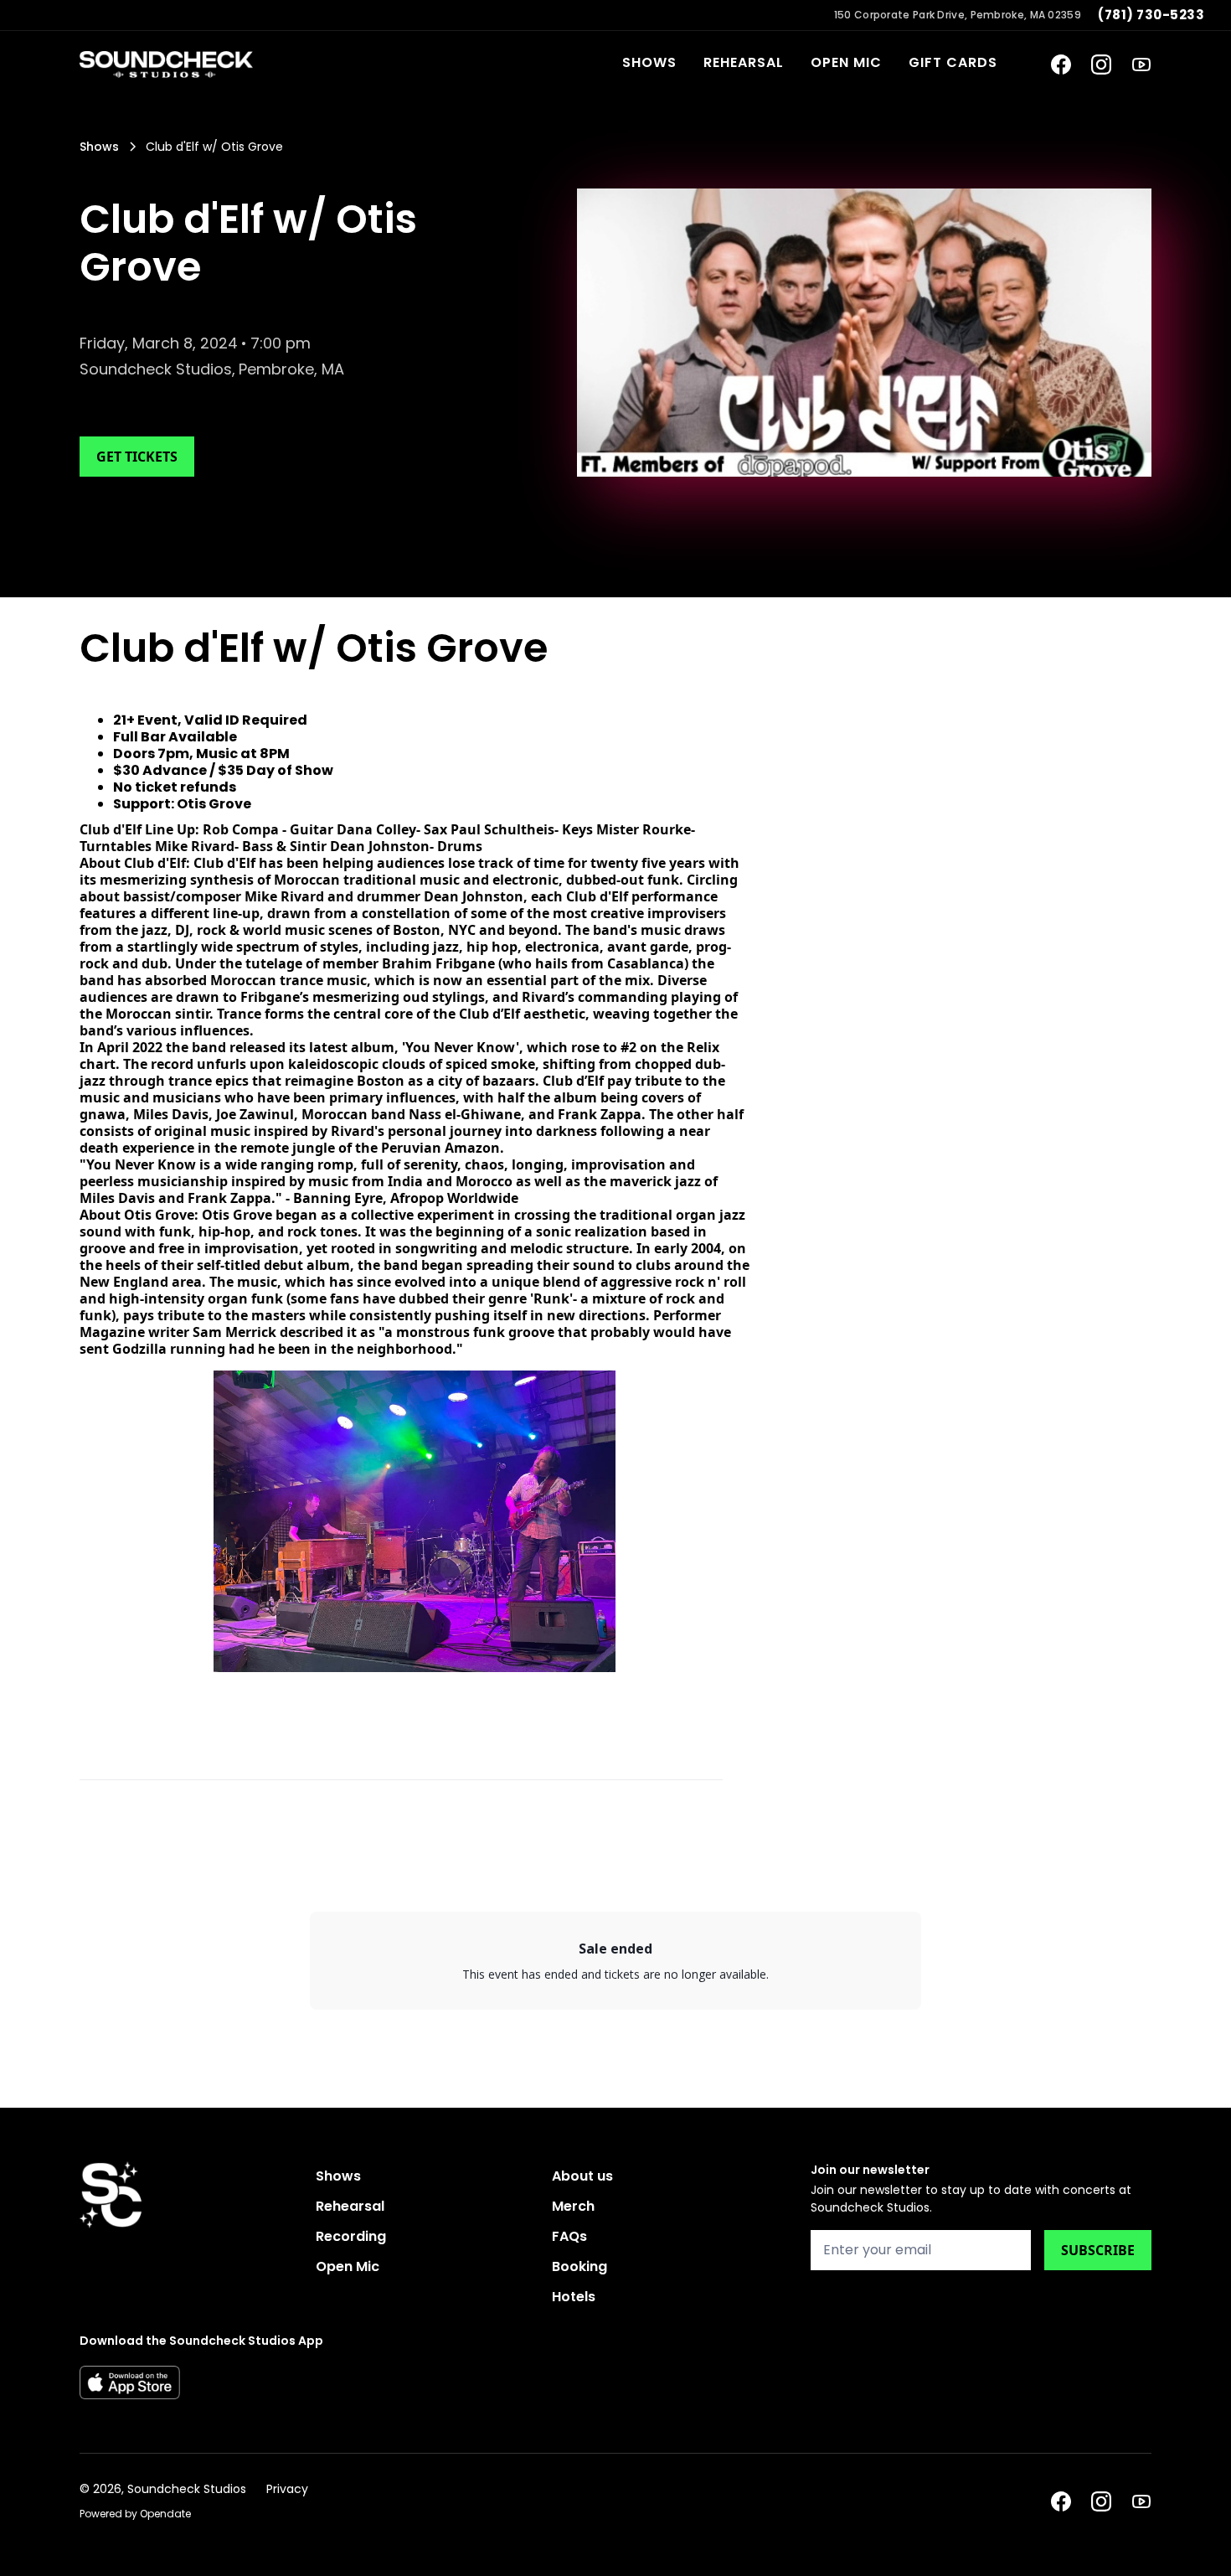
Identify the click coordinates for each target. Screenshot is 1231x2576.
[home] (166, 65)
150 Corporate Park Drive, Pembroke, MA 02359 (958, 15)
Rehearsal (744, 62)
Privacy (287, 2489)
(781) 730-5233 (1151, 15)
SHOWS (649, 62)
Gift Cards (953, 62)
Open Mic (846, 62)
